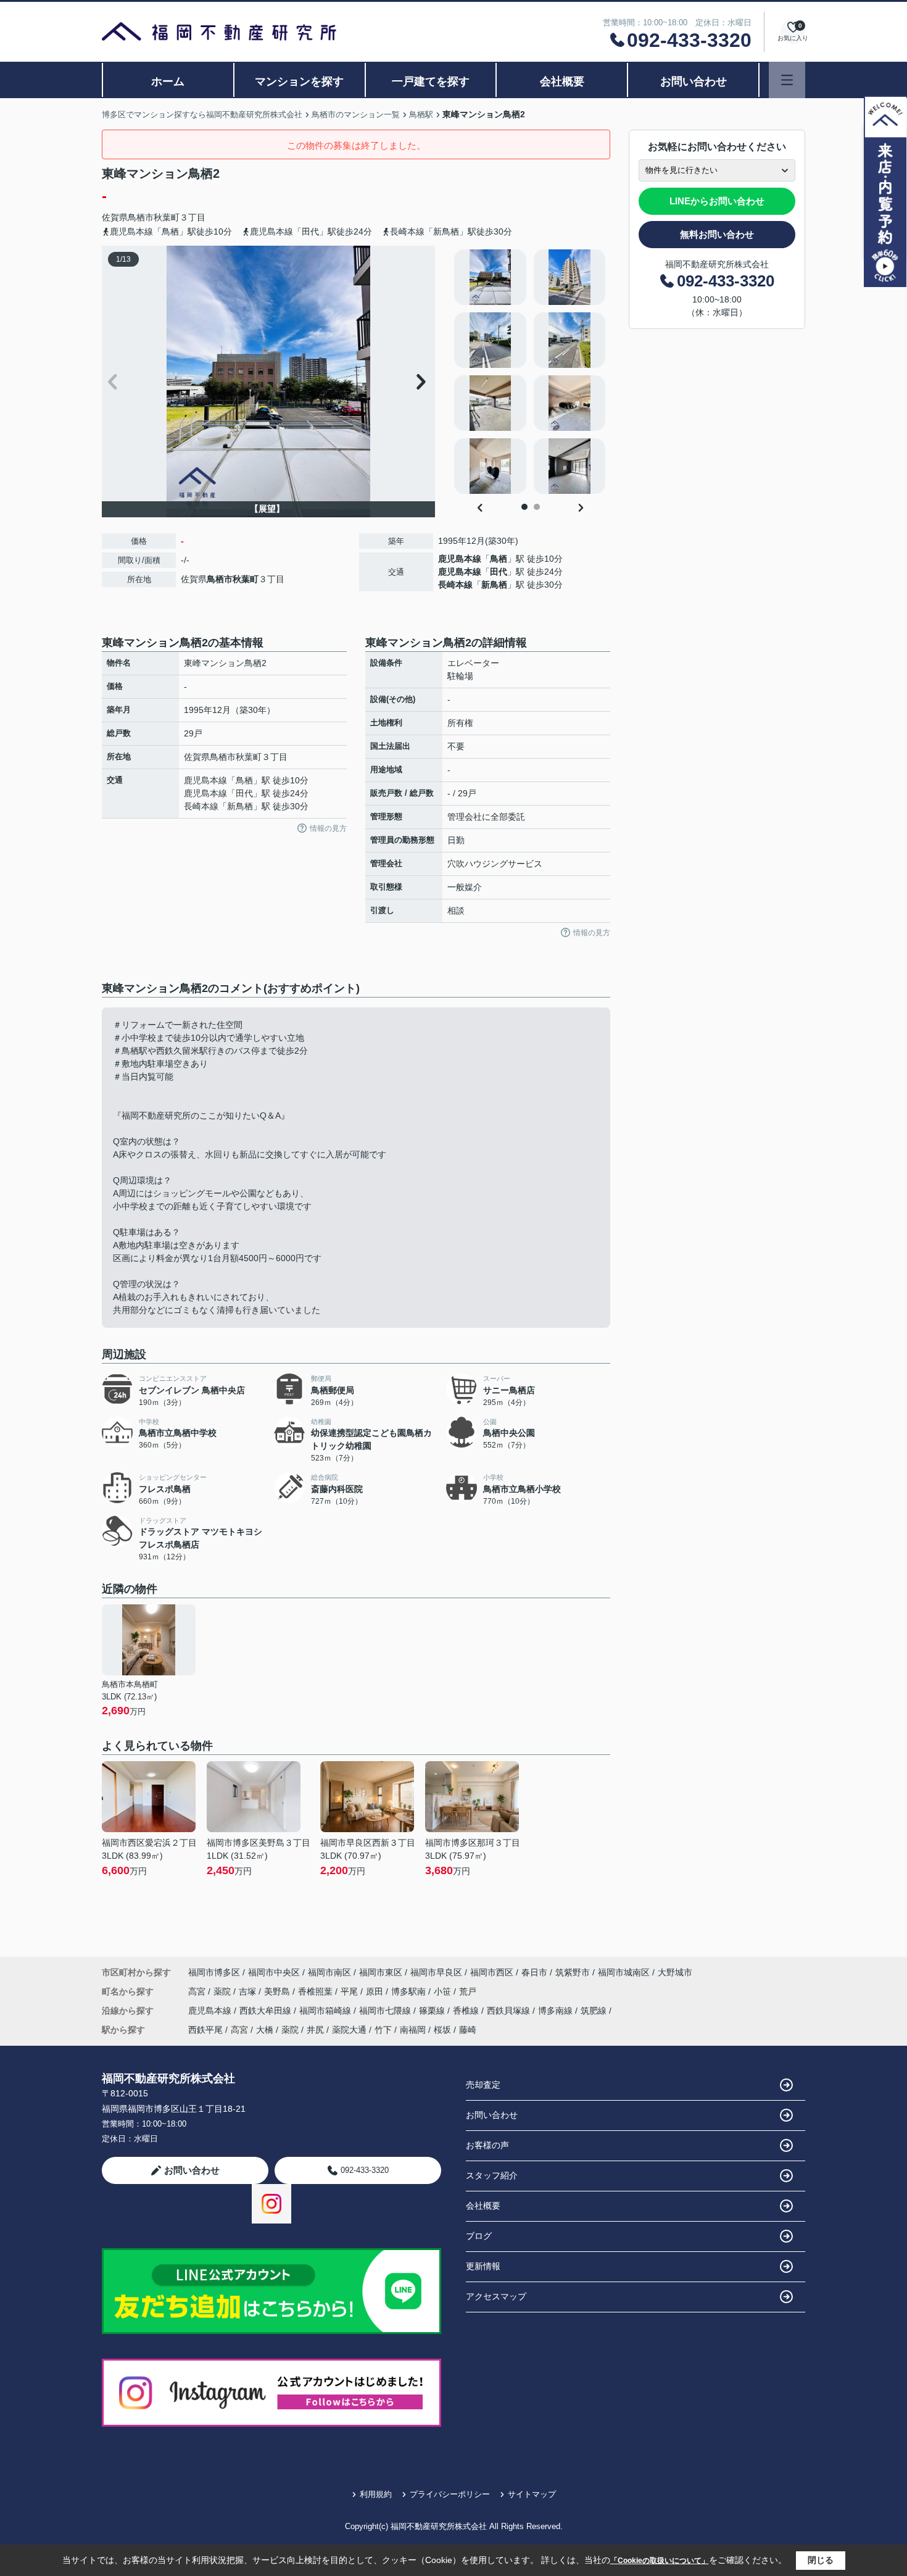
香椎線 (467, 2011)
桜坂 (442, 2030)
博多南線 (557, 2011)
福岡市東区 (381, 1972)
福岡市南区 (329, 1972)
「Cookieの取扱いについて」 (660, 2561)
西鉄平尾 (205, 2030)
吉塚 (249, 1991)
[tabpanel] (530, 372)
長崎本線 (455, 585)
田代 (499, 572)
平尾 (350, 1991)
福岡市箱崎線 (326, 2011)
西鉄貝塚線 (510, 2011)
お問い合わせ (694, 81)
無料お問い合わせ (717, 234)
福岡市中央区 (274, 1972)
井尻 (315, 2030)
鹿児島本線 (460, 559)
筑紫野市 (573, 1972)
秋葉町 (167, 217)
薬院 (223, 1991)
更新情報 (483, 2266)
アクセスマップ (496, 2296)
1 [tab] (524, 507)
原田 (376, 1991)
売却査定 (483, 2085)
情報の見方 (328, 828)
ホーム (168, 81)
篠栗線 (433, 2011)
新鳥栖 (494, 585)
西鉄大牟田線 (267, 2011)
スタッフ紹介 (492, 2175)
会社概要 (562, 81)
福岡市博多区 (214, 1972)
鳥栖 (499, 559)
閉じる (821, 2560)
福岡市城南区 (624, 1972)
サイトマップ (532, 2494)
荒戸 (468, 1991)
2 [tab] (537, 507)
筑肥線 (595, 2011)
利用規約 (376, 2494)
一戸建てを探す (431, 81)
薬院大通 (349, 2030)
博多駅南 (410, 1991)
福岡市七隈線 (386, 2011)
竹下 (383, 2030)
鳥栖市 (141, 217)
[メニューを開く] (787, 80)
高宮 (198, 1991)
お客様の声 (487, 2145)
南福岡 (413, 2030)
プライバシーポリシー (450, 2494)
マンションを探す (299, 81)
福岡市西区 (492, 1972)
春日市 (534, 1972)
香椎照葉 (317, 1991)
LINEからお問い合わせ (717, 201)
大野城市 (675, 1972)
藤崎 (468, 2030)
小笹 (444, 1991)
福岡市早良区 (436, 1972)
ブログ (479, 2236)
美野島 (278, 1991)
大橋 (265, 2030)
